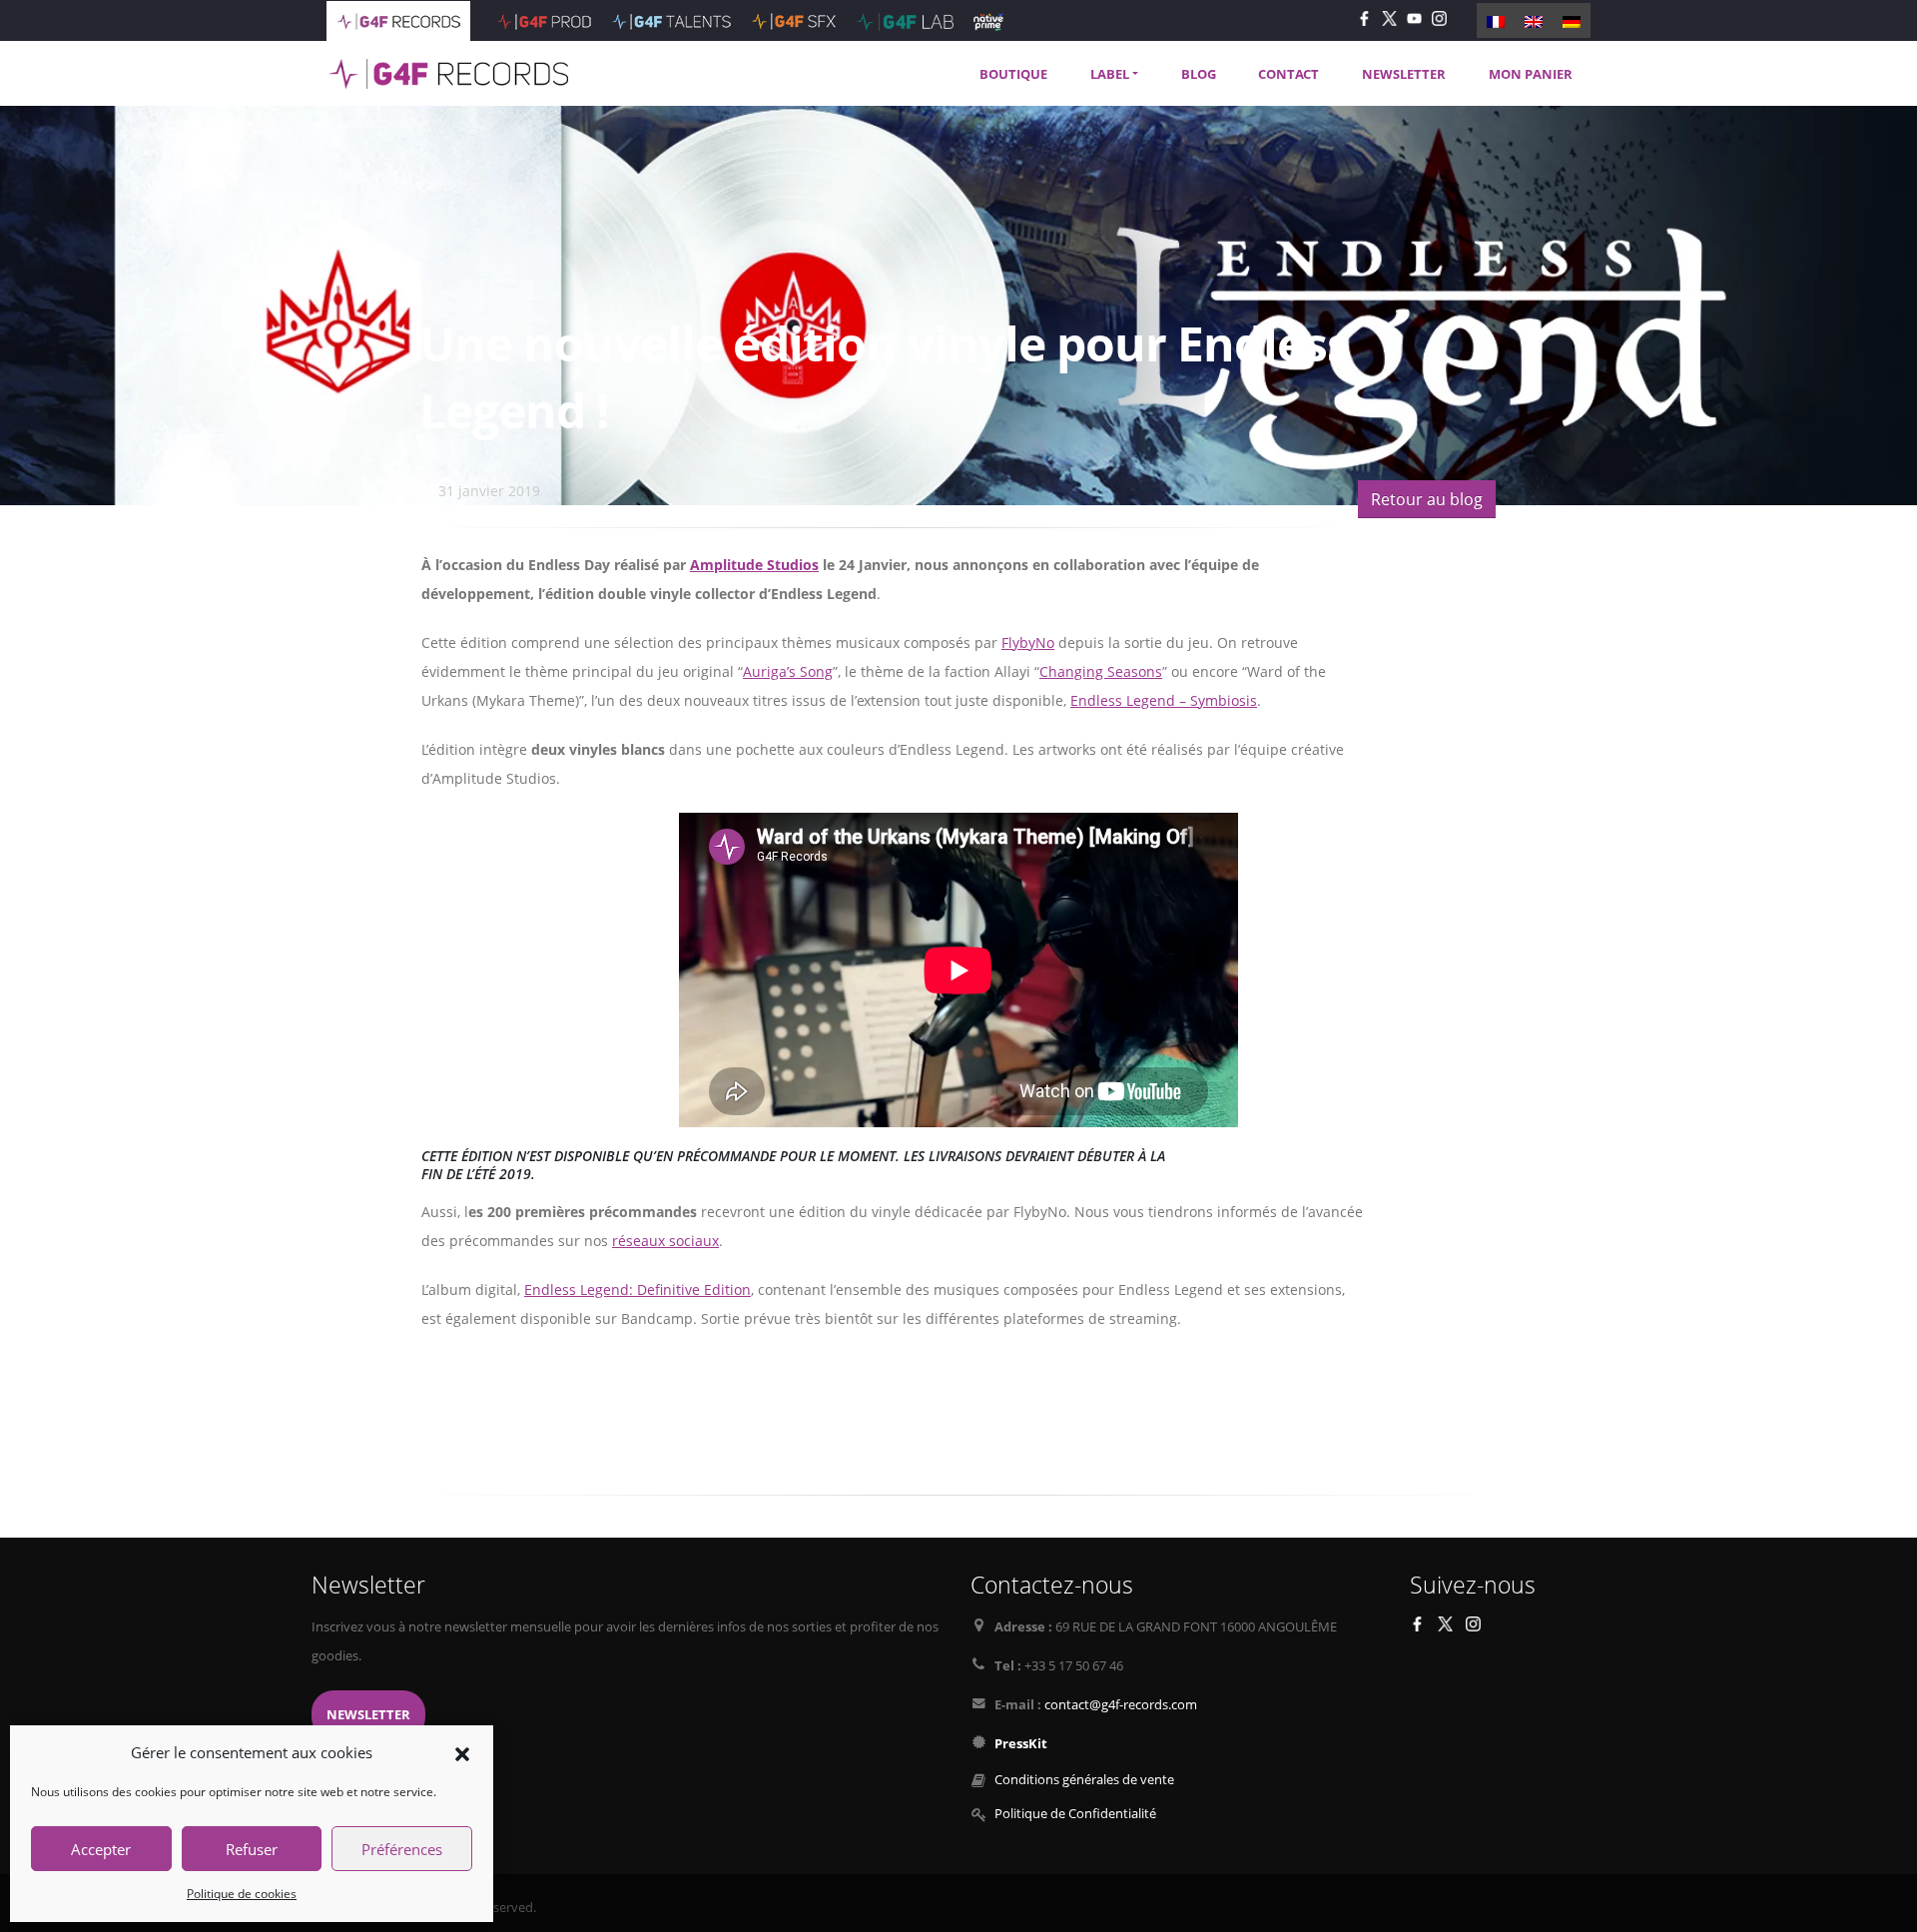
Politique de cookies (242, 1894)
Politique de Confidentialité (1075, 1814)
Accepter (101, 1849)
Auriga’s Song (788, 671)
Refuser (252, 1849)
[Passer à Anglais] (1534, 20)
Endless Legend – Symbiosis (1164, 700)
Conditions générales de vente (1084, 1780)
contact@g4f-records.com (1121, 1705)
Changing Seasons (1101, 671)
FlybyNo (1028, 643)
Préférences (402, 1849)
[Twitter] (1389, 17)
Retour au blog (1427, 499)
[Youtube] (1414, 17)
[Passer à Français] (1496, 20)
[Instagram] (1439, 17)
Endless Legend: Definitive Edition (638, 1289)
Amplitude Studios (754, 565)
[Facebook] (1364, 17)
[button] (462, 1752)
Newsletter (368, 1715)
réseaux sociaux (665, 1241)
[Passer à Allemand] (1572, 20)
